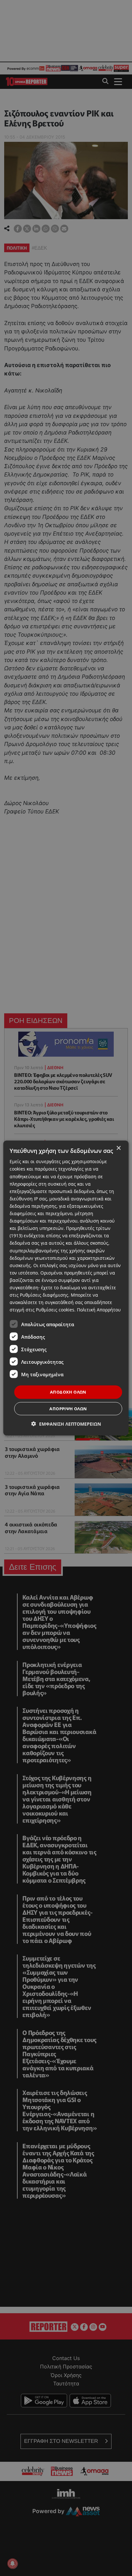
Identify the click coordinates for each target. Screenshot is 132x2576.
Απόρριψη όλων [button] (68, 1408)
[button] (66, 1424)
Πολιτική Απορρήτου (99, 1310)
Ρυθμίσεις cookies (55, 1310)
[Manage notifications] (12, 2563)
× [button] (118, 1148)
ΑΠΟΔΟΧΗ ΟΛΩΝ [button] (68, 1392)
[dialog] (66, 1288)
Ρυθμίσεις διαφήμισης (44, 1295)
